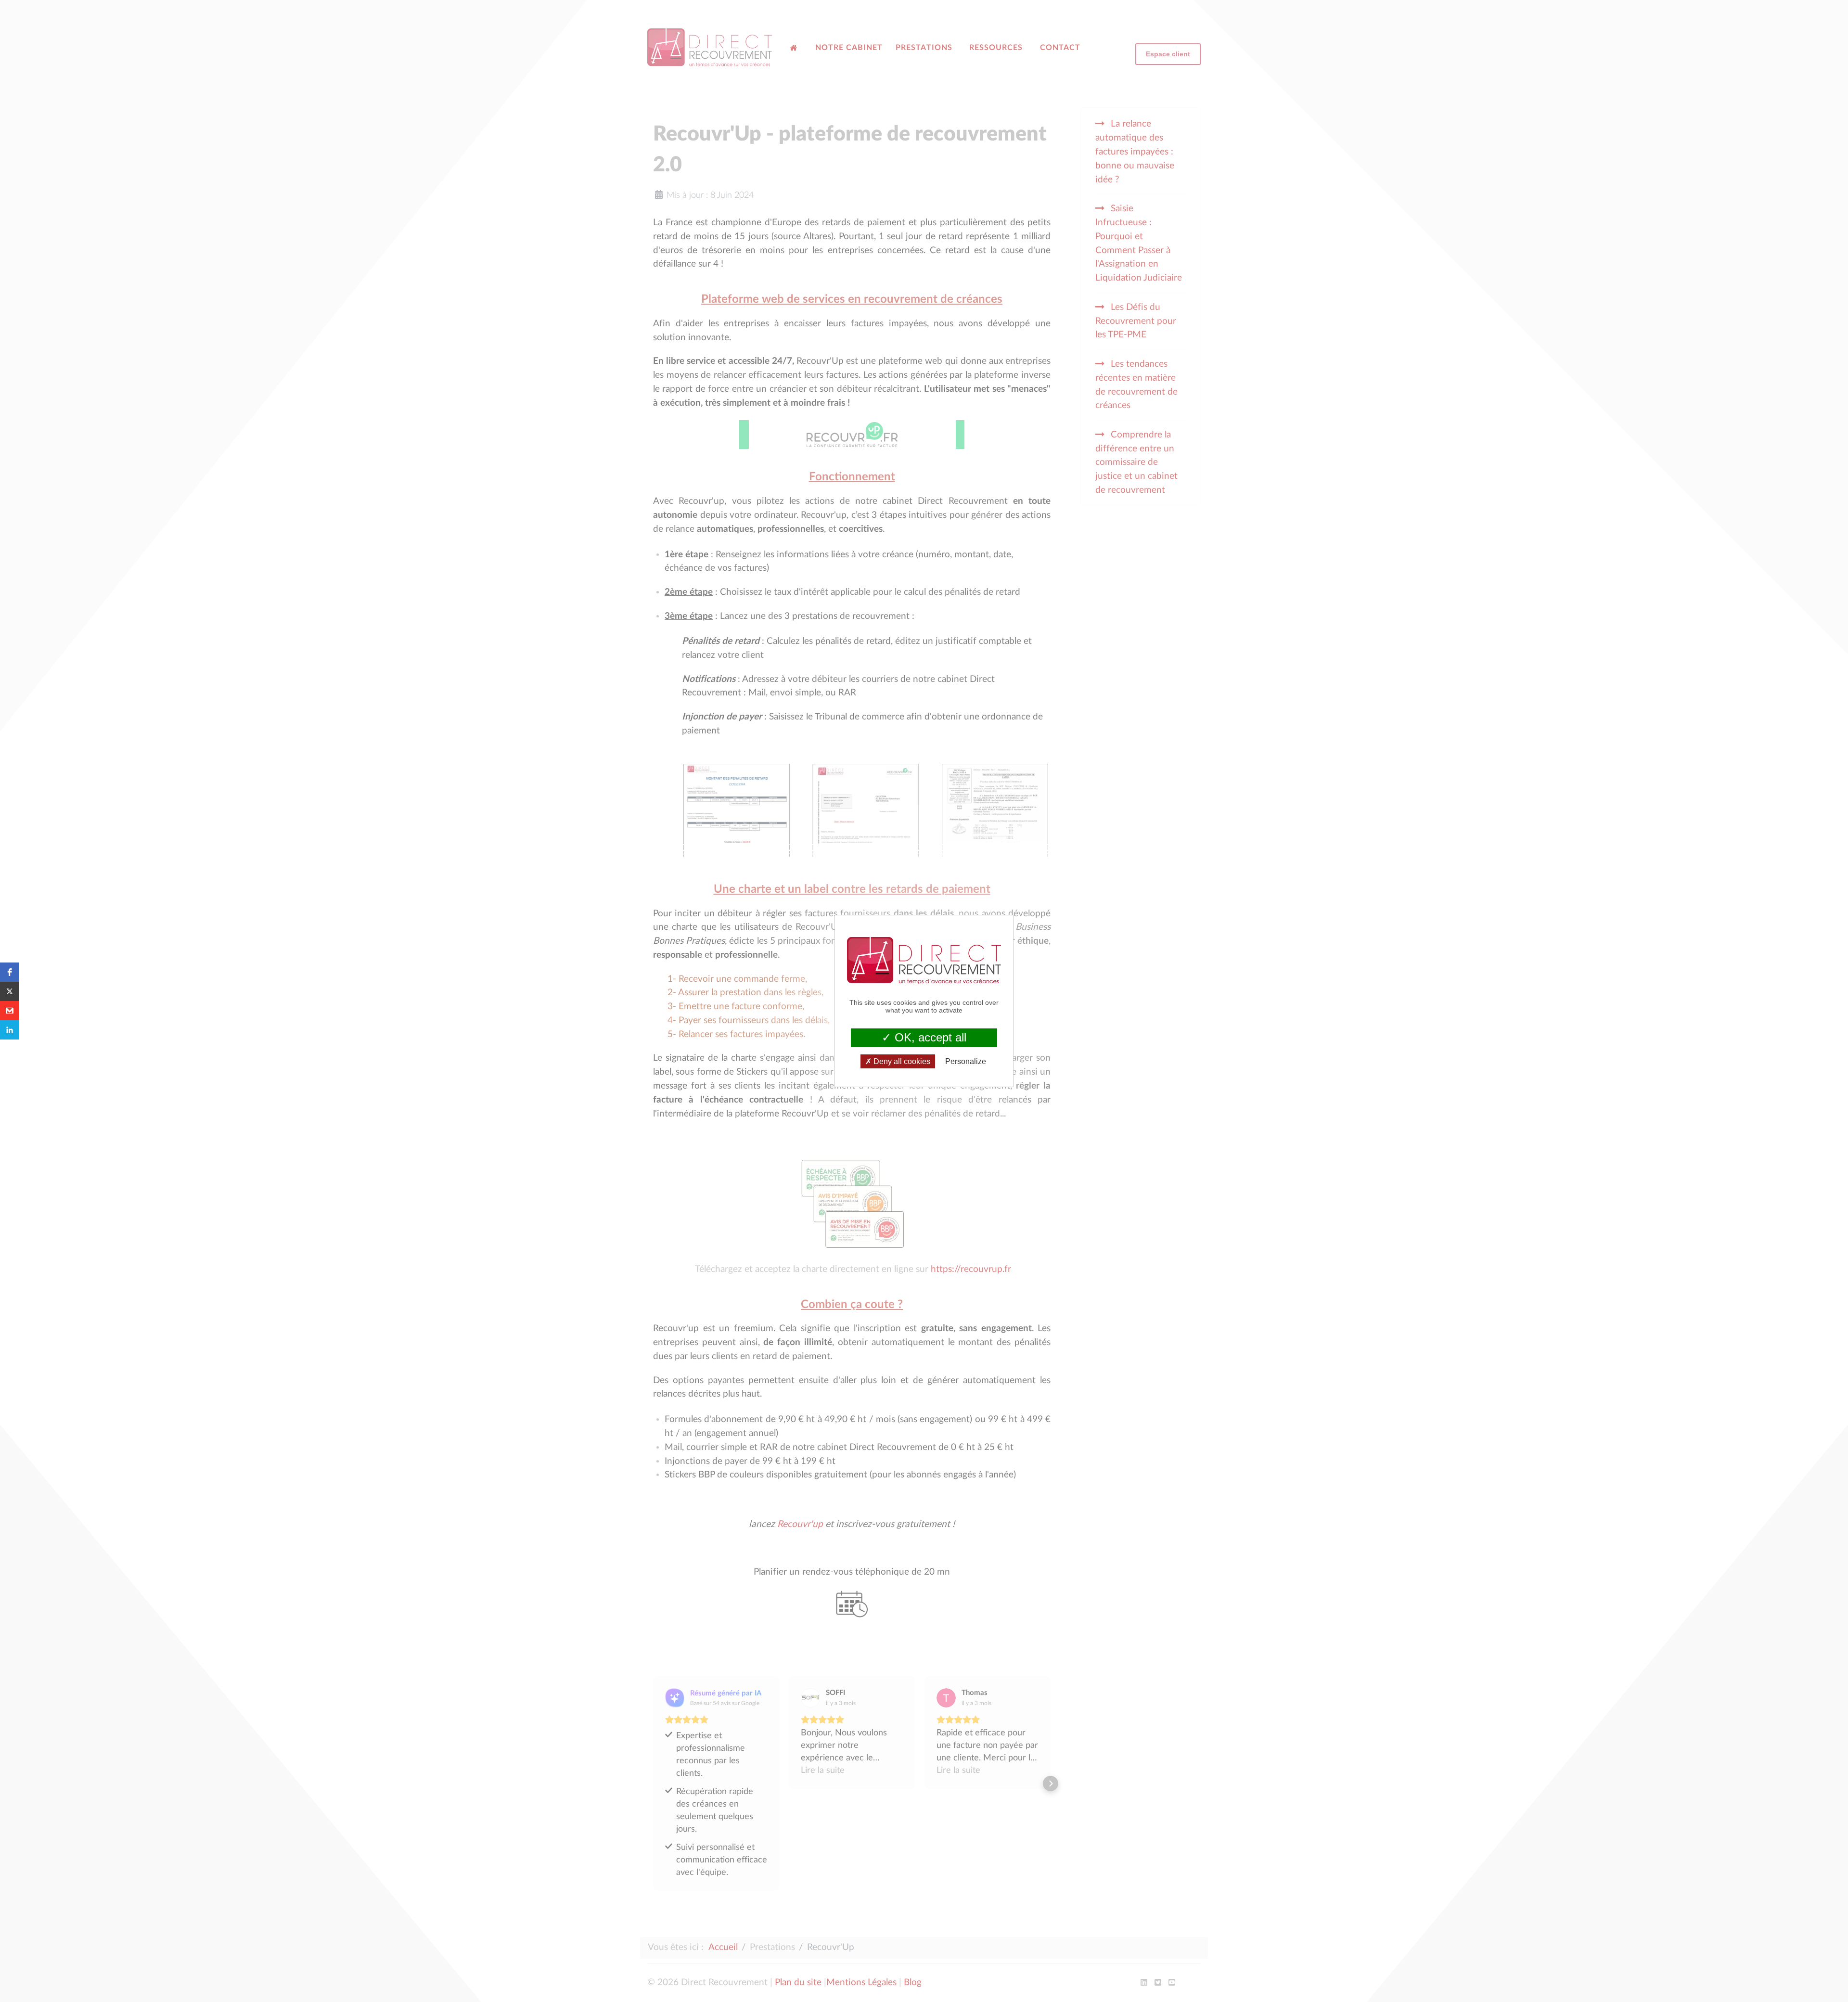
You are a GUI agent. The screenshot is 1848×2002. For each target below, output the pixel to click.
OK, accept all (929, 1037)
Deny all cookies (901, 1061)
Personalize (966, 1061)
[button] (10, 972)
